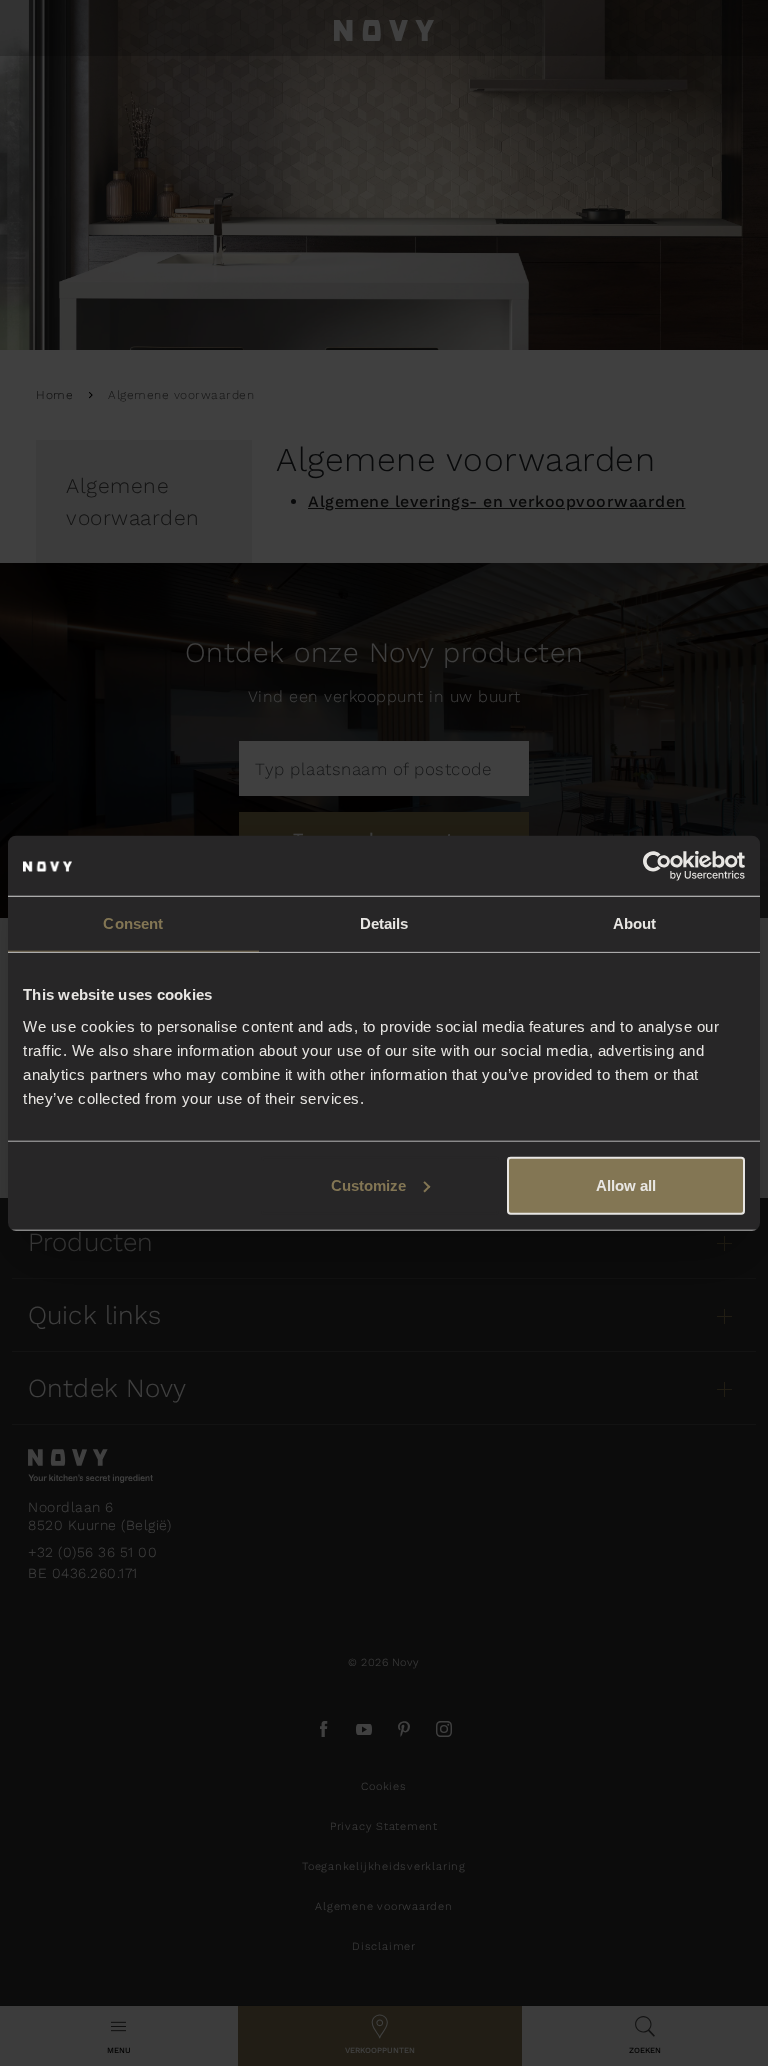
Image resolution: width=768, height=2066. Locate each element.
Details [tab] (384, 923)
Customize (368, 1184)
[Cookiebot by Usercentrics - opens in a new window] (657, 866)
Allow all (626, 1184)
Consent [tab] (133, 923)
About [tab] (635, 923)
